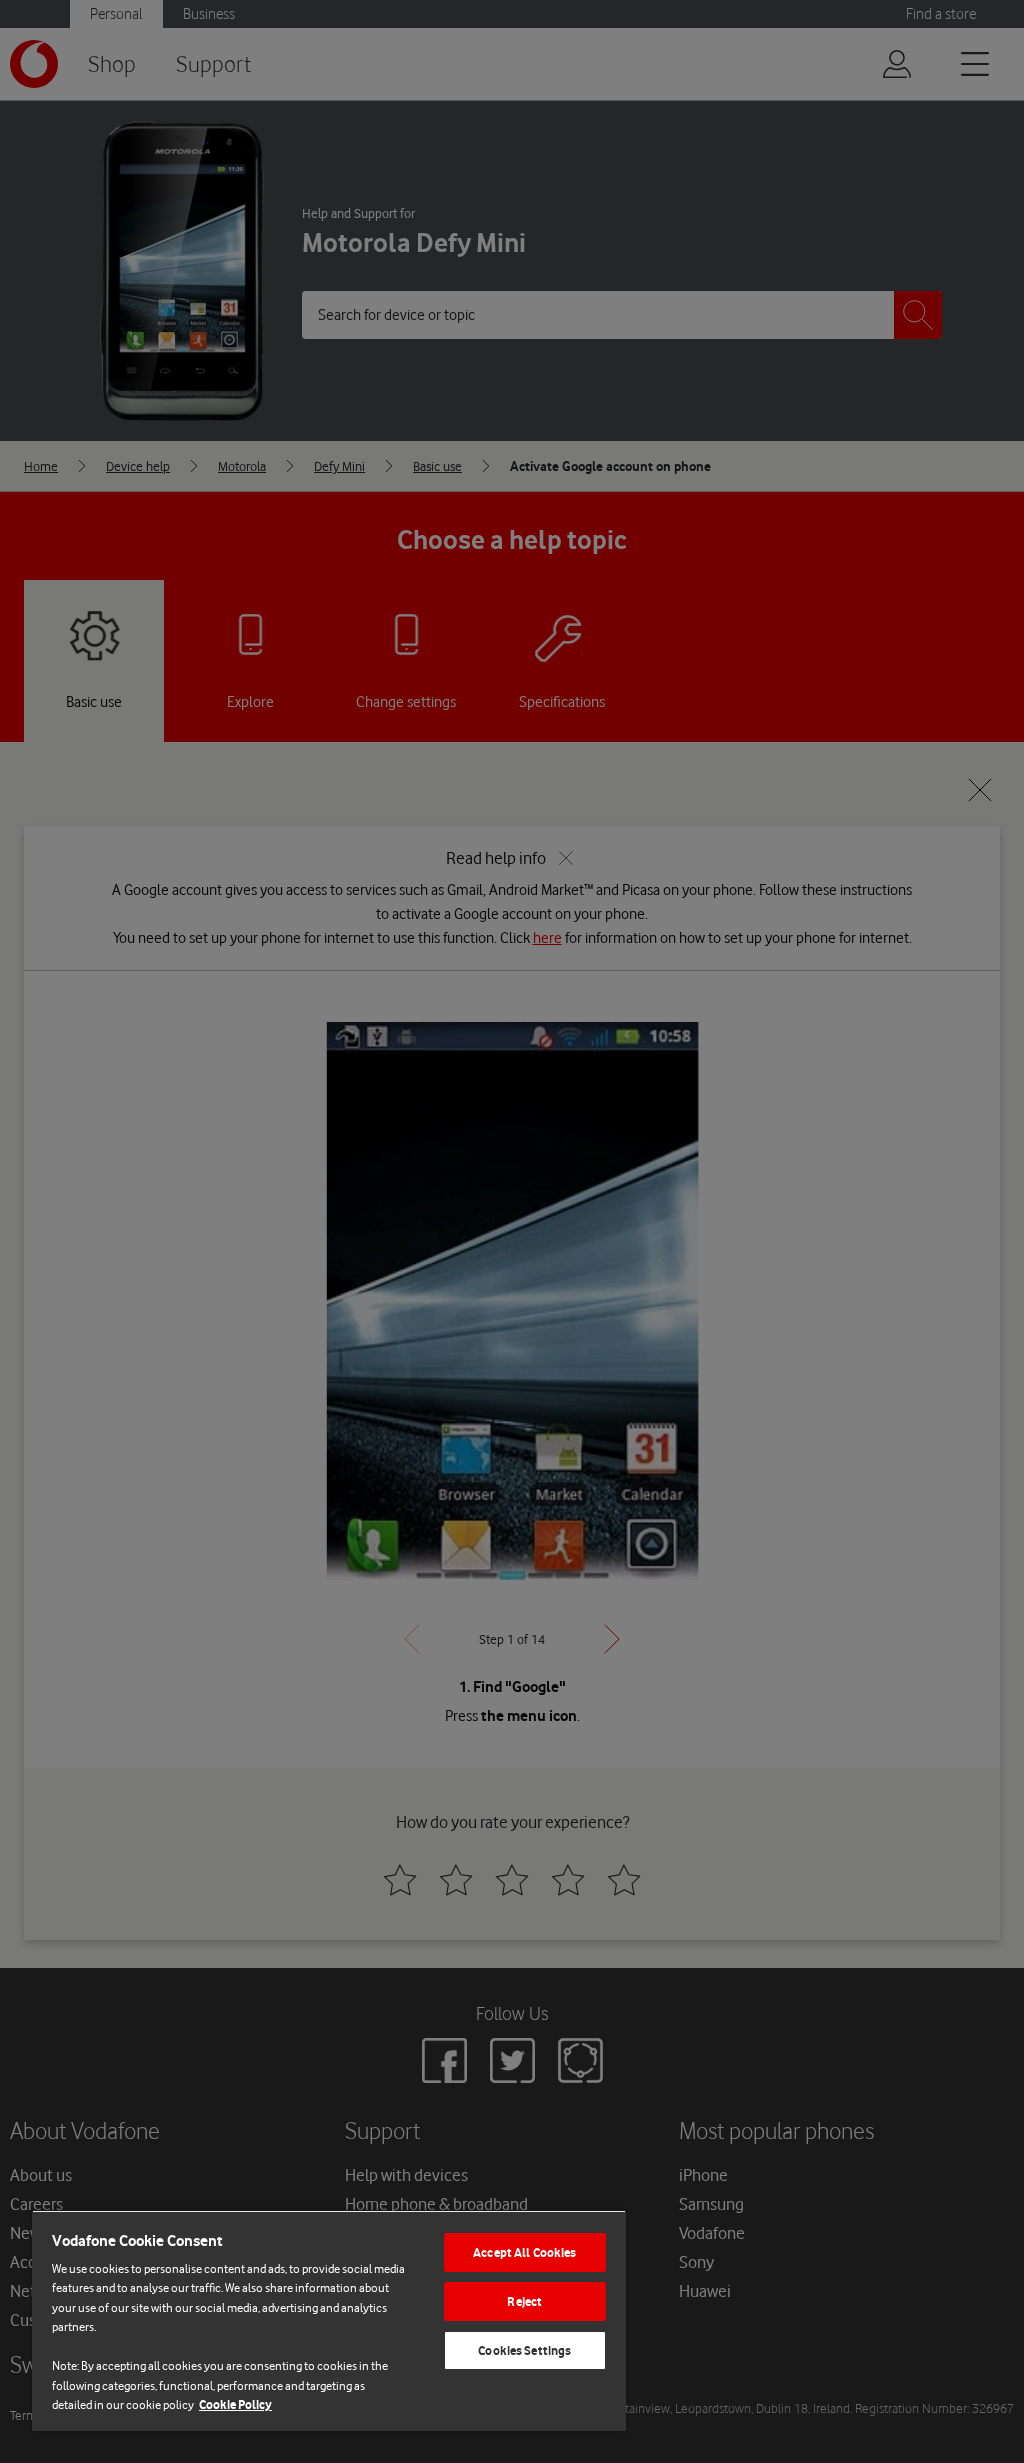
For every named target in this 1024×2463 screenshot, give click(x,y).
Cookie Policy (235, 2404)
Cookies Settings (524, 2350)
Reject (524, 2301)
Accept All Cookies (524, 2252)
